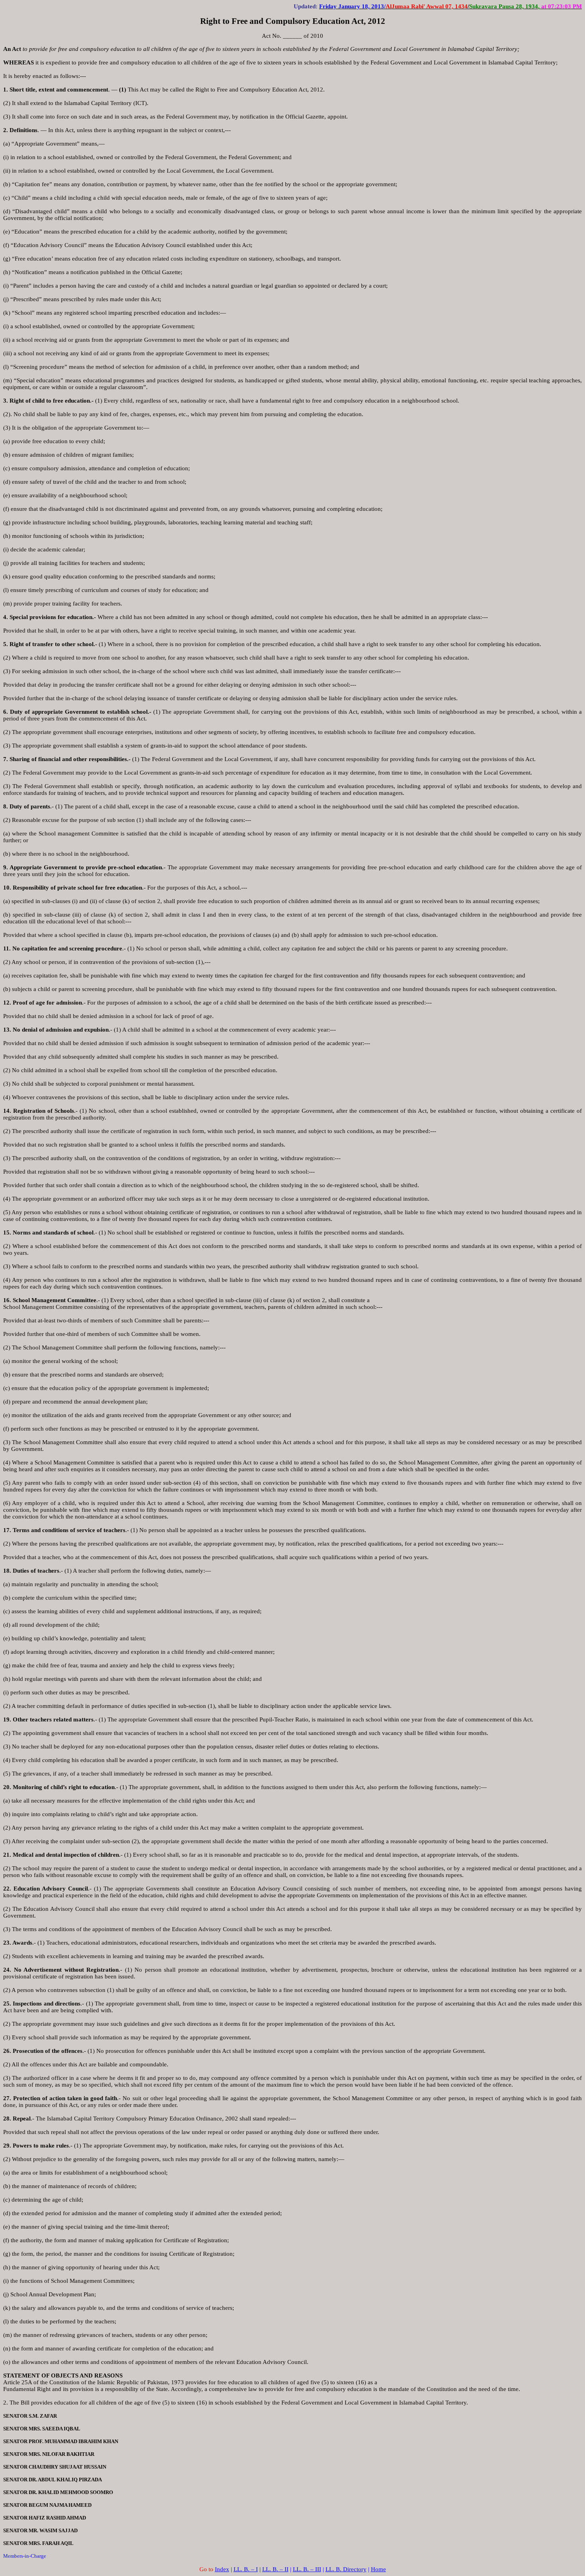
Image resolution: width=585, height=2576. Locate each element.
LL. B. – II (275, 2569)
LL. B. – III (307, 2569)
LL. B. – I (246, 2569)
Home (378, 2569)
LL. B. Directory (346, 2569)
